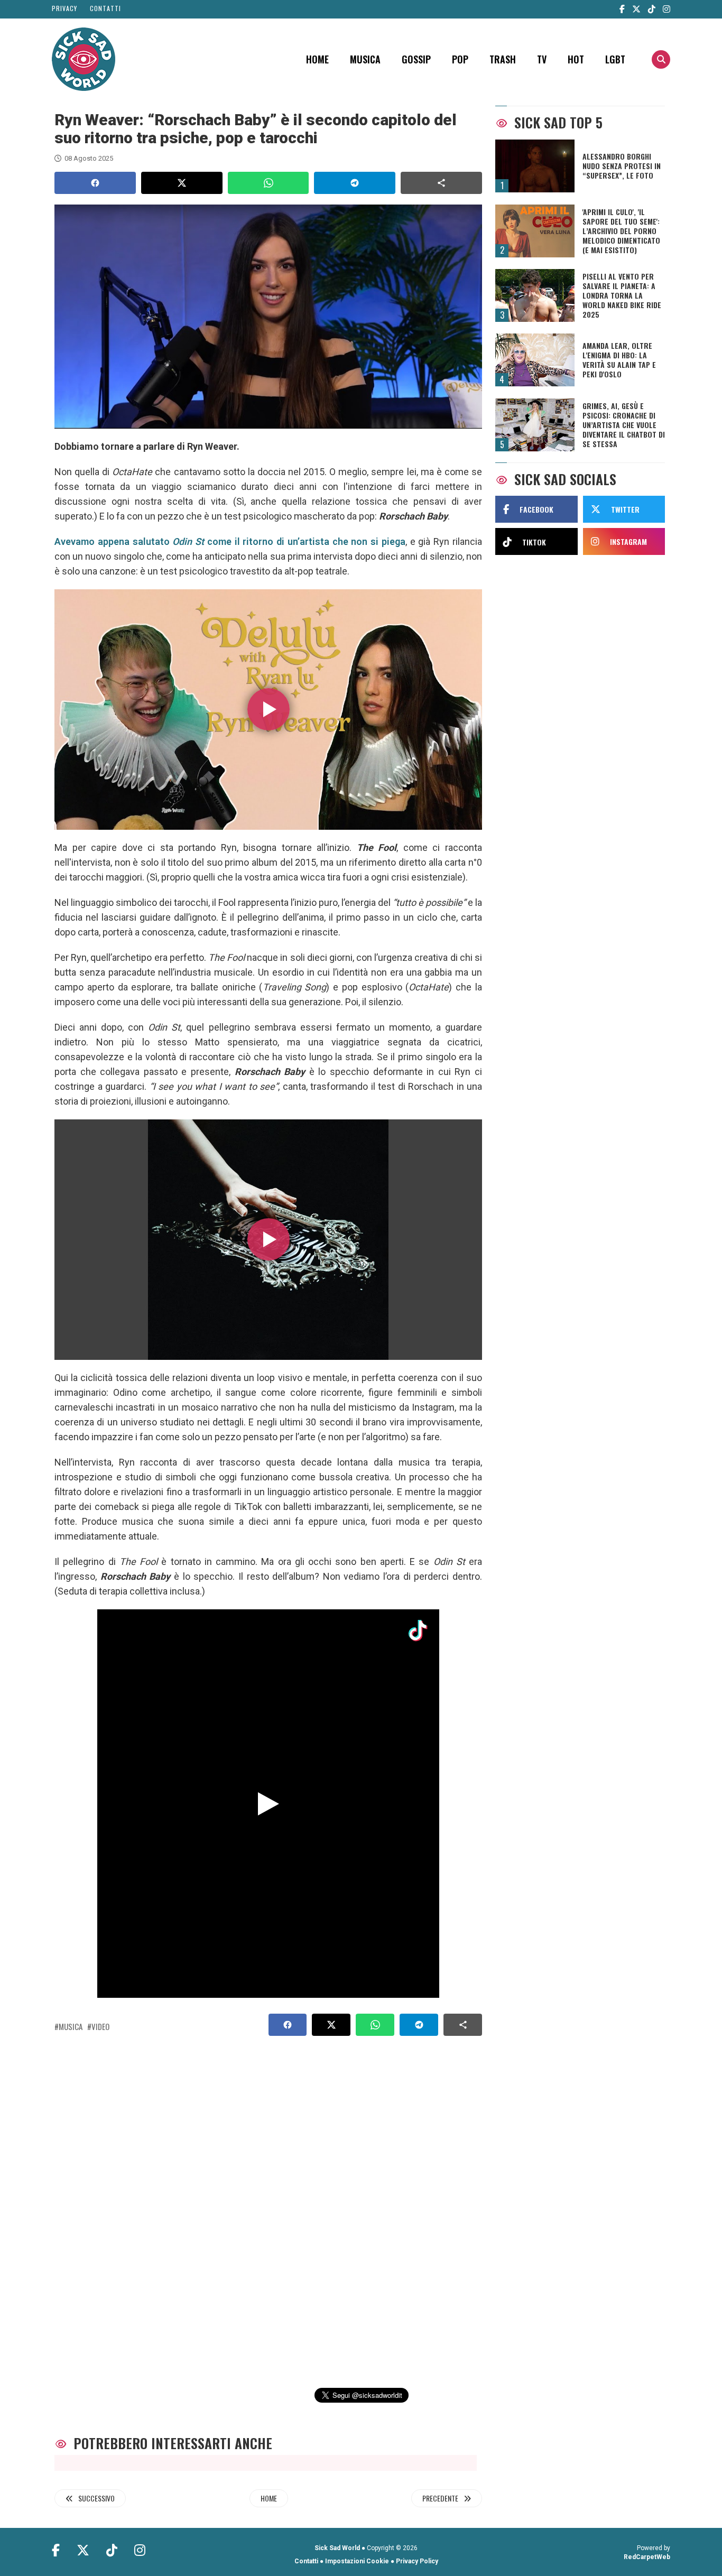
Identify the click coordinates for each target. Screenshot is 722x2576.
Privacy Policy (417, 2561)
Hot (576, 59)
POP (460, 59)
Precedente (440, 2498)
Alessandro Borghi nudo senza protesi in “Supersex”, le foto (622, 166)
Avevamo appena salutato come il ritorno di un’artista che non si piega (230, 541)
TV (542, 59)
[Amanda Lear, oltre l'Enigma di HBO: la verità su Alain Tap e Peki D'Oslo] (535, 360)
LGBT (615, 59)
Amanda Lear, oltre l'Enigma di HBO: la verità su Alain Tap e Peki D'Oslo (619, 360)
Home (317, 59)
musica (71, 2026)
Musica (365, 59)
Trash (503, 59)
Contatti (105, 8)
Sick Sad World (337, 2548)
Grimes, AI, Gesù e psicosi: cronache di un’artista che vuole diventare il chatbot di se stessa (624, 425)
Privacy (64, 8)
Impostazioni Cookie (357, 2561)
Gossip (416, 59)
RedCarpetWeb (647, 2557)
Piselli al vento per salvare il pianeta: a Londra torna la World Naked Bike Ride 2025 (622, 295)
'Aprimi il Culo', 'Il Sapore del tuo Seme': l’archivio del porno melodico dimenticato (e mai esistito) (621, 231)
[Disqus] (264, 2200)
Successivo (96, 2498)
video (100, 2026)
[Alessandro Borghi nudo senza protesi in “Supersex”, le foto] (535, 166)
